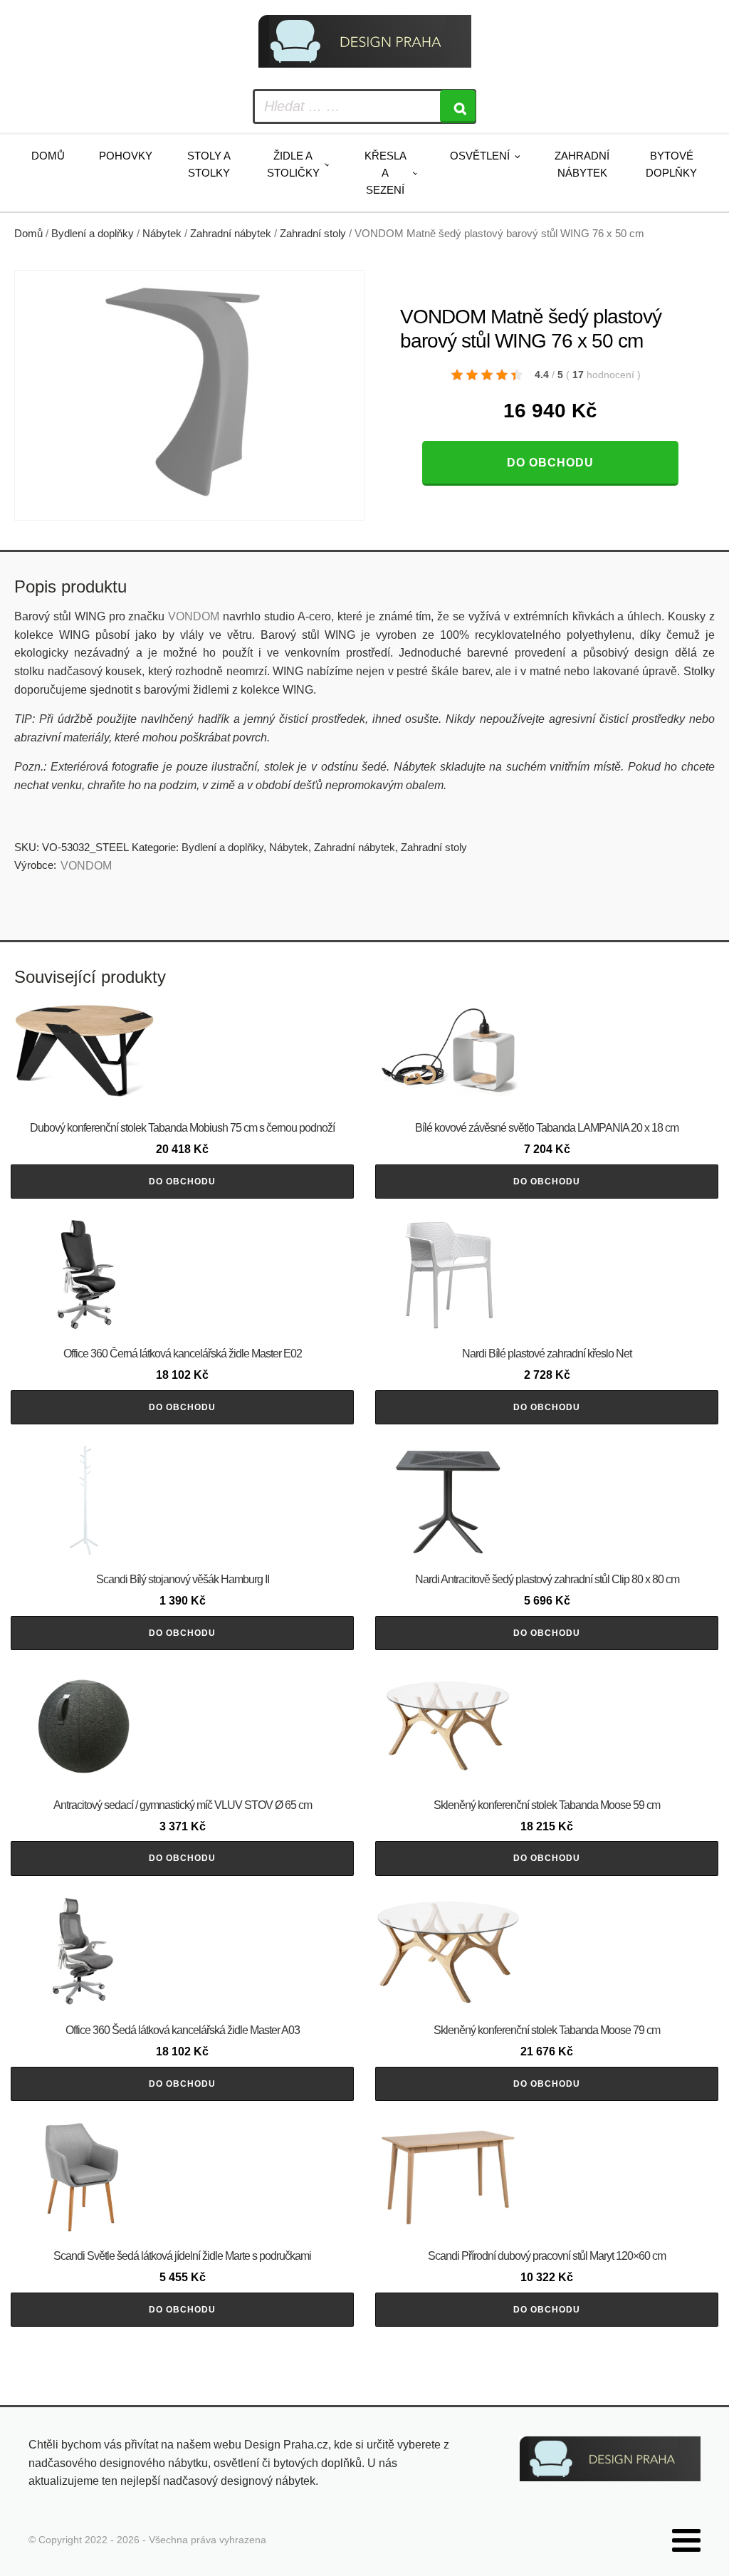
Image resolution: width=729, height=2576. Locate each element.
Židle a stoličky (293, 164)
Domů (48, 156)
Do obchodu (550, 463)
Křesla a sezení (386, 173)
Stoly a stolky (209, 164)
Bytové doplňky (671, 164)
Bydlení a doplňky (93, 234)
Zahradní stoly (313, 234)
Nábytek (162, 234)
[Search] (458, 106)
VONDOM (194, 616)
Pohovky (126, 156)
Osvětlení (480, 156)
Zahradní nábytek (582, 164)
